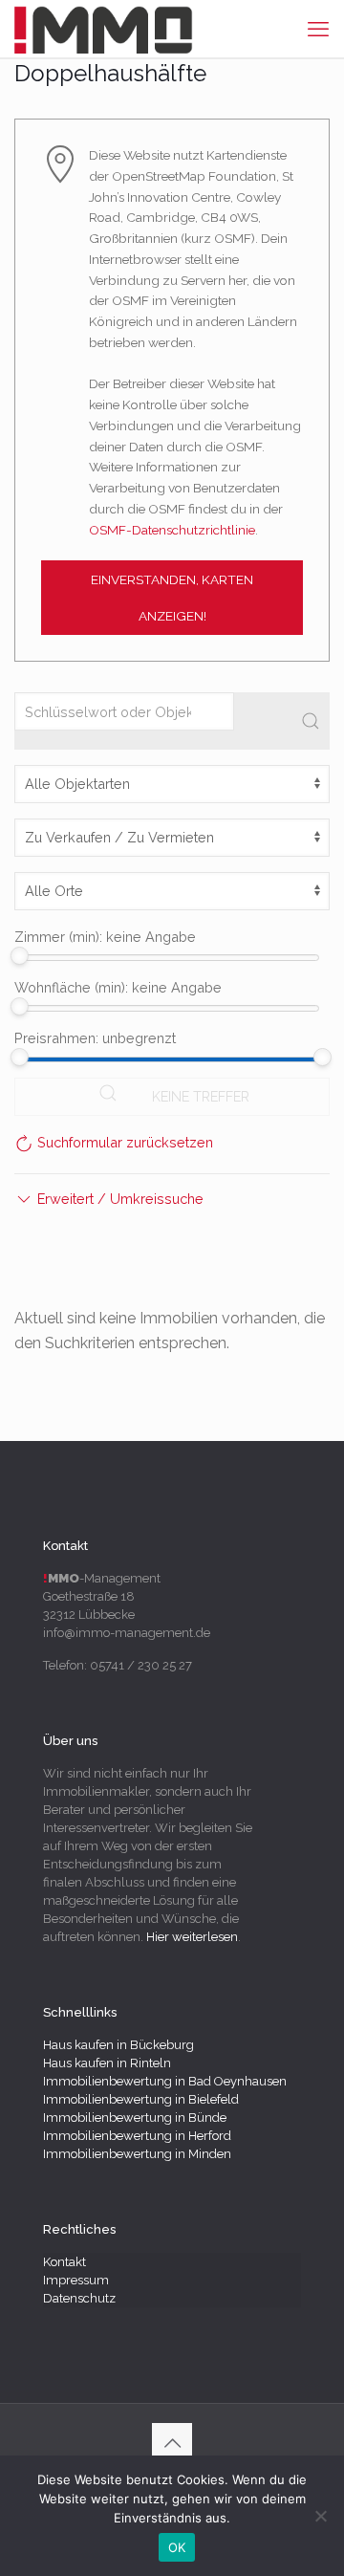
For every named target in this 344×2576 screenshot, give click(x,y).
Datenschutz (79, 2298)
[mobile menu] (318, 29)
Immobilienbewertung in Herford (137, 2136)
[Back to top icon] (172, 2443)
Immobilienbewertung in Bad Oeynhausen (165, 2081)
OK (177, 2547)
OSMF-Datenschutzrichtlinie (172, 530)
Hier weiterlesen (192, 1937)
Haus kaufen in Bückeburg (118, 2045)
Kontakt (64, 2262)
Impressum (76, 2280)
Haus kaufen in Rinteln (107, 2063)
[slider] (20, 956)
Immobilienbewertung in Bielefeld (141, 2099)
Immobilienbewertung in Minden (137, 2154)
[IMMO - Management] (104, 29)
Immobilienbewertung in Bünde (135, 2118)
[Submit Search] (311, 721)
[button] (109, 1199)
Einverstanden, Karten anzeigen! (172, 598)
